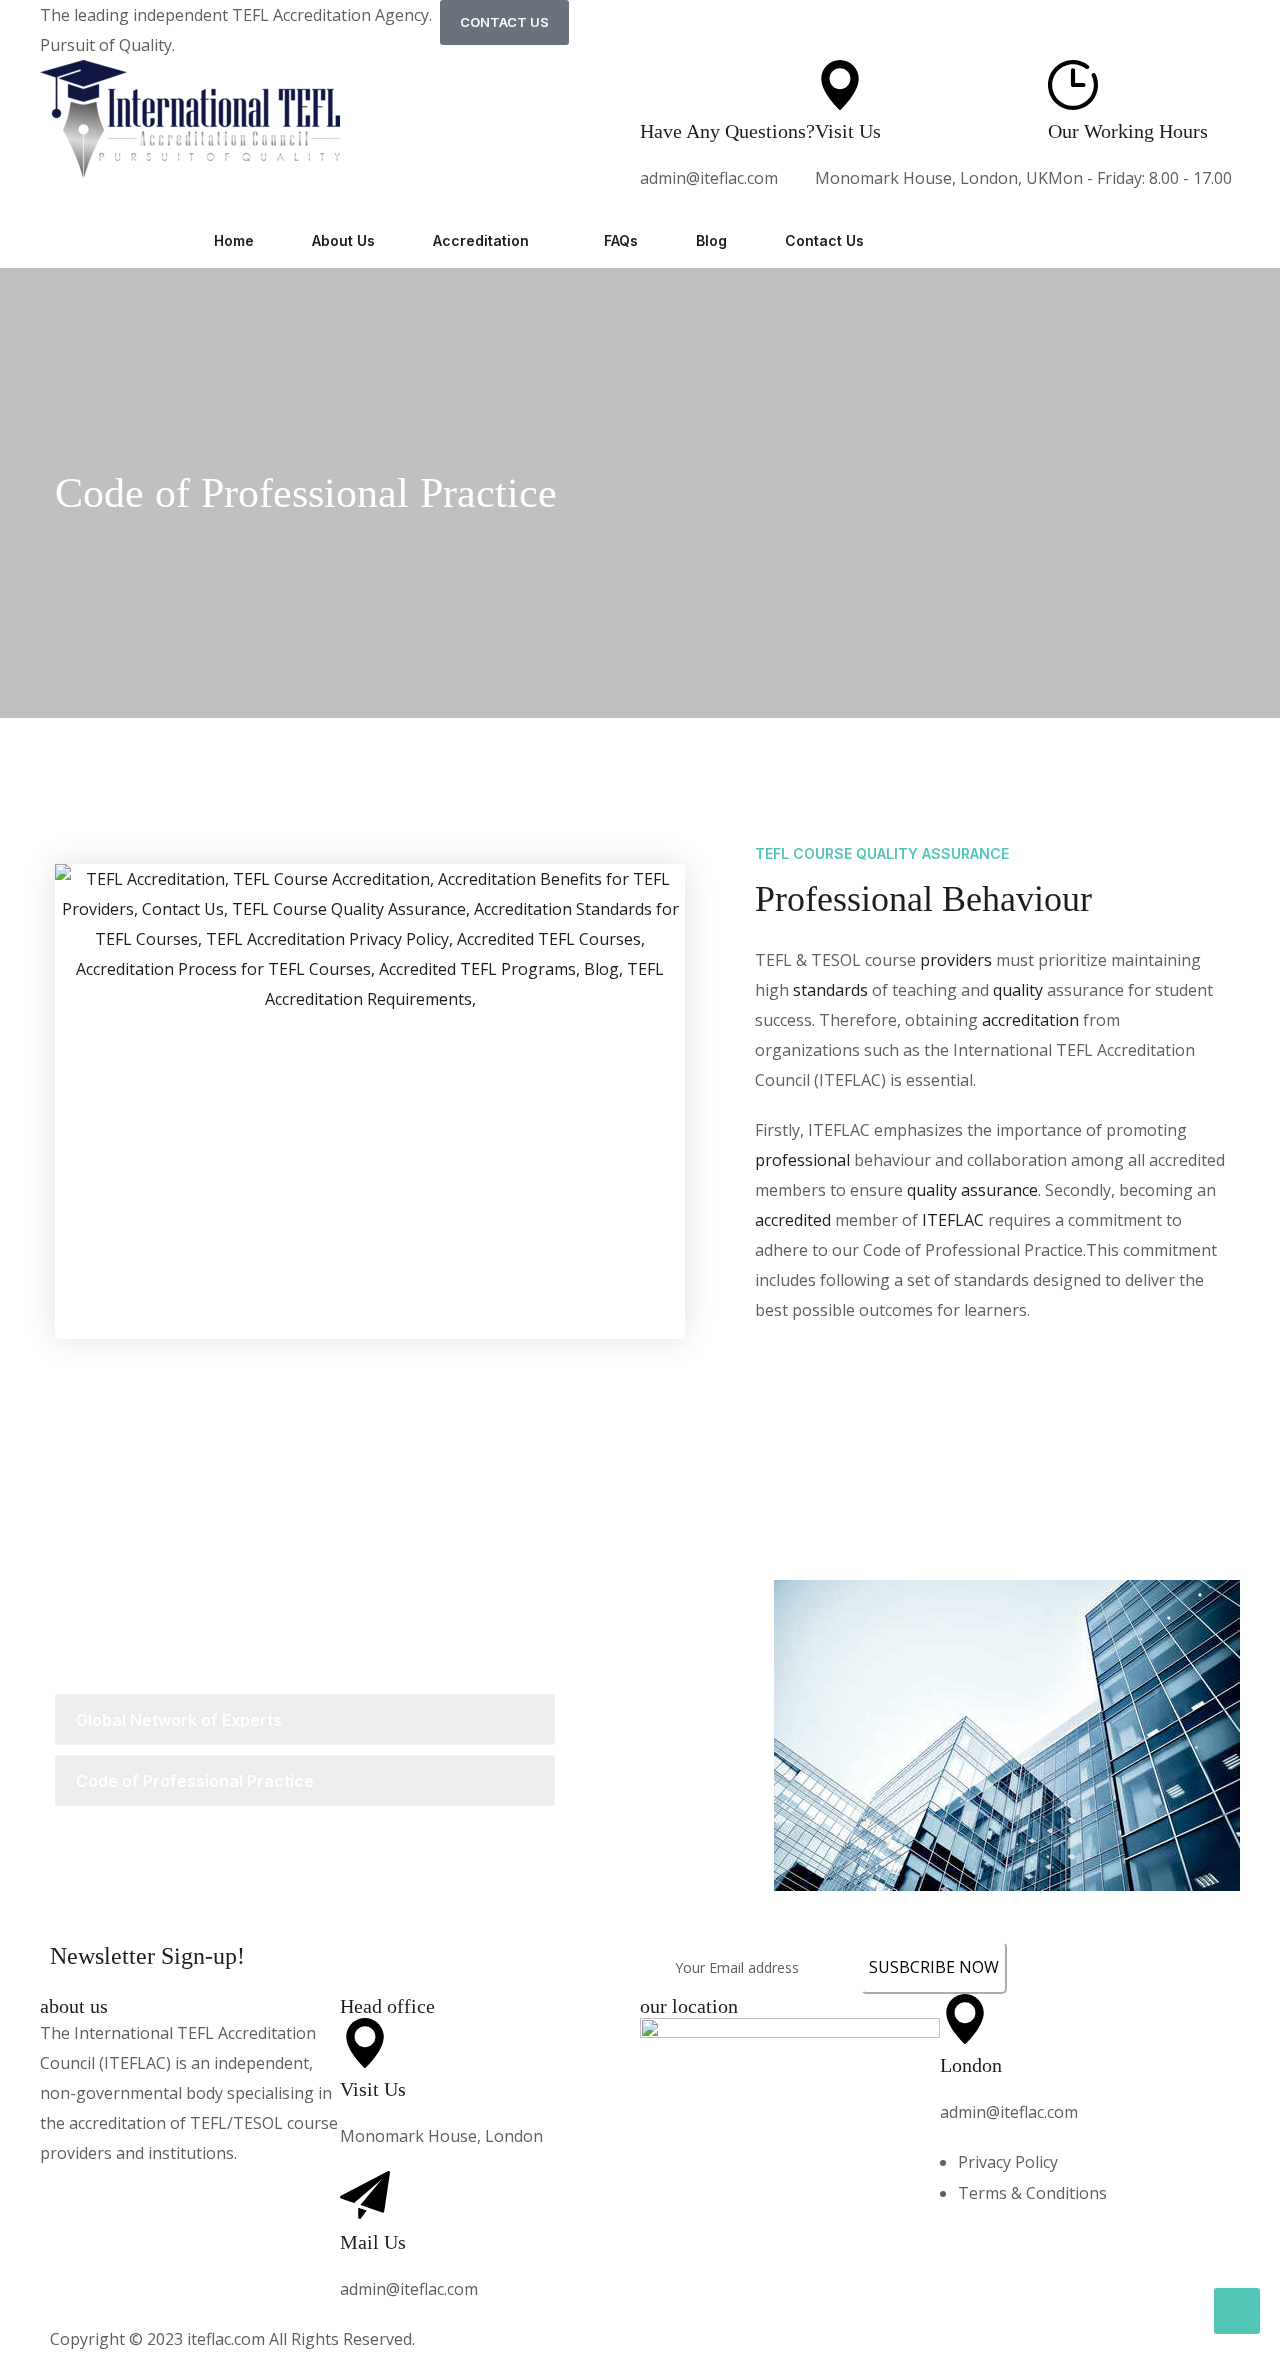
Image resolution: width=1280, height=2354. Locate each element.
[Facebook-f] (65, 2193)
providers (956, 960)
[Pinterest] (140, 2193)
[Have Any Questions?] (665, 85)
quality (1018, 990)
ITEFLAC (953, 1220)
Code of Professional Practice (306, 493)
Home (234, 240)
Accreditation (481, 240)
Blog (711, 240)
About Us (343, 240)
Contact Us (824, 240)
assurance (999, 1190)
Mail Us (373, 2242)
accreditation (1030, 1020)
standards (830, 990)
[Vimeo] (215, 2193)
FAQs (621, 240)
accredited (793, 1220)
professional (802, 1160)
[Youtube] (290, 2193)
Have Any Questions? (727, 131)
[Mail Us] (365, 2196)
